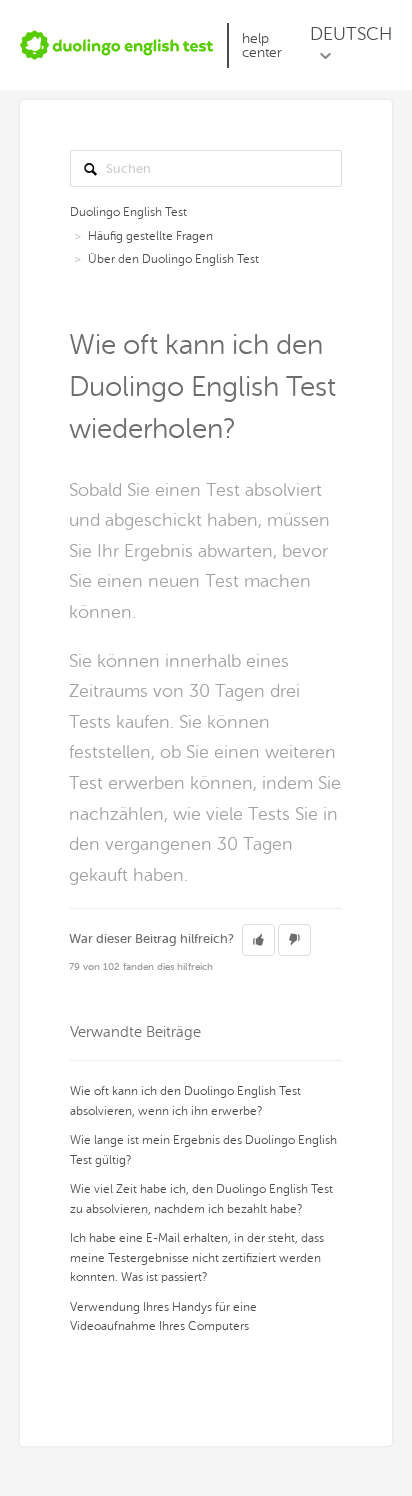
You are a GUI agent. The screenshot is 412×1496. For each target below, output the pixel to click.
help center (262, 45)
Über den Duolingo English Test (173, 259)
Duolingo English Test (128, 212)
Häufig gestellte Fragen (150, 236)
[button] (258, 940)
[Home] (117, 45)
